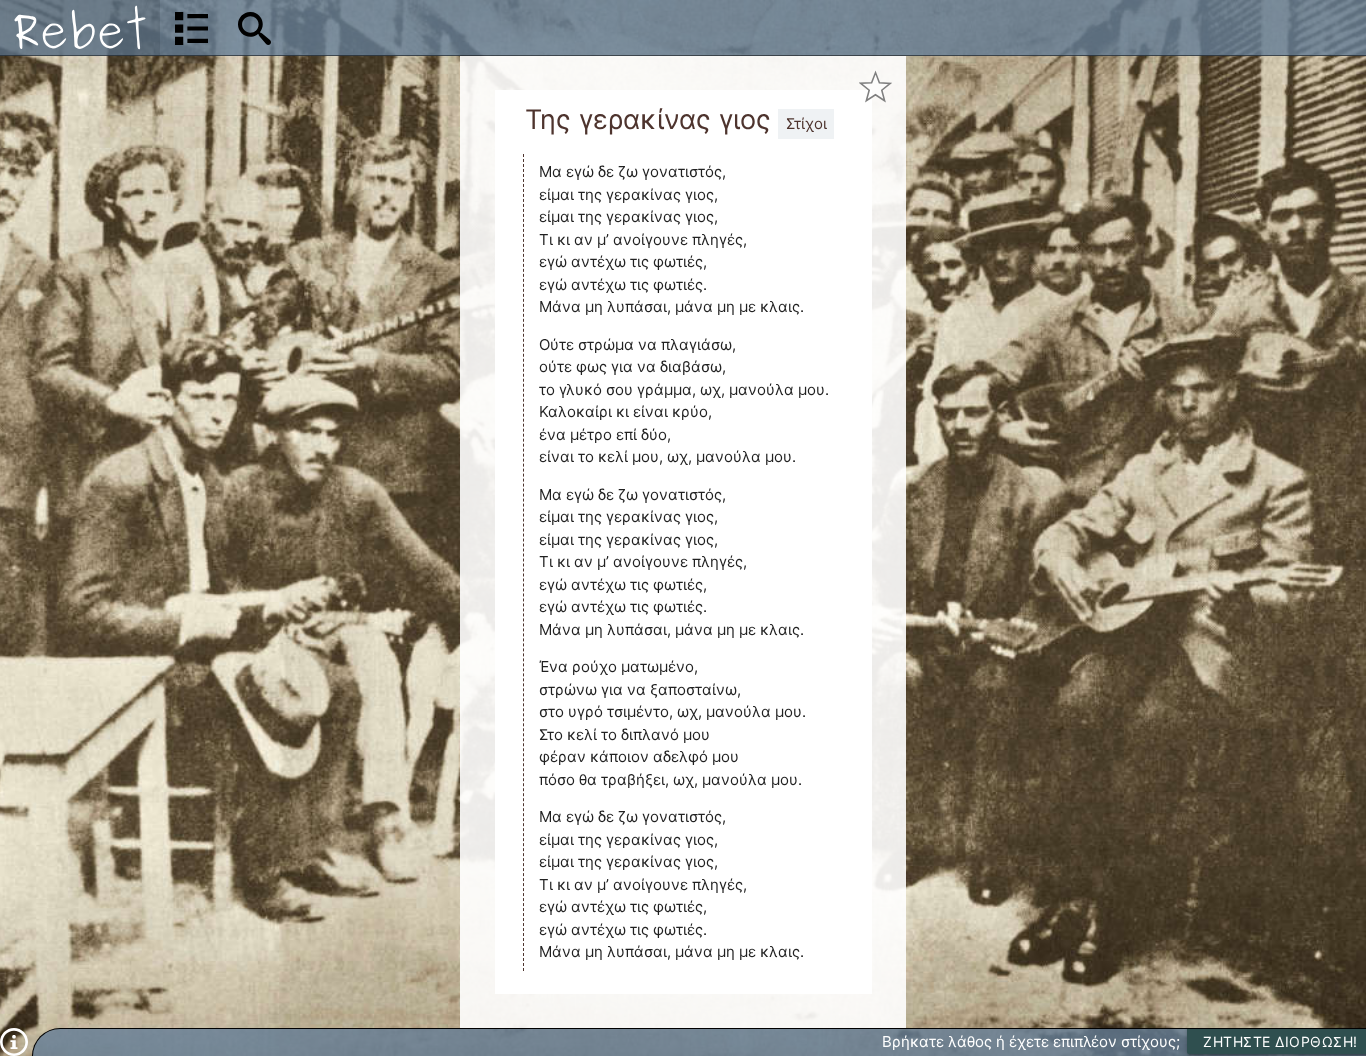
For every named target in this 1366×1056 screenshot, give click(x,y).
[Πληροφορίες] (14, 1040)
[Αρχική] (80, 27)
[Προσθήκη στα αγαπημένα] (875, 86)
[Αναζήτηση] (254, 28)
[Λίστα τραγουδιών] (191, 28)
